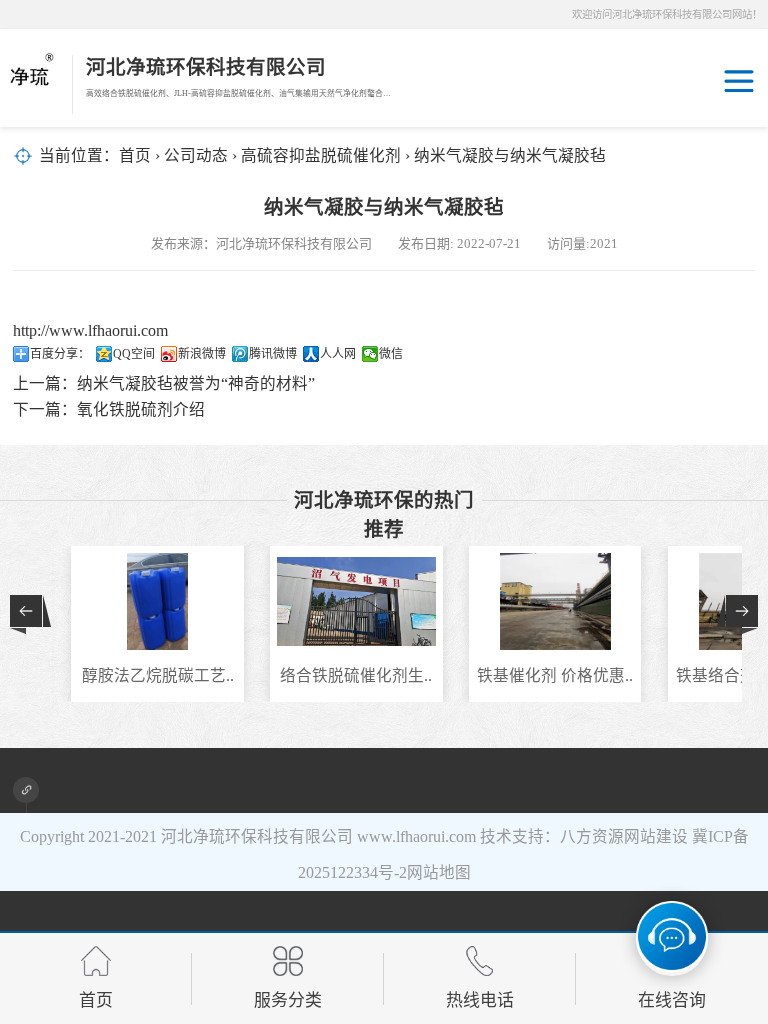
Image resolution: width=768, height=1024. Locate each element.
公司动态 (196, 155)
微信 (391, 354)
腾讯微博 (273, 354)
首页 (135, 155)
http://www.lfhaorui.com (90, 330)
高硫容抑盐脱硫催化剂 (321, 155)
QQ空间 (134, 354)
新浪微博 (202, 354)
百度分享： (60, 354)
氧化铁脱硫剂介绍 (141, 409)
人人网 (338, 354)
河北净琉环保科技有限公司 (257, 836)
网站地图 (439, 872)
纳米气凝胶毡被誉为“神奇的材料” (196, 383)
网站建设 (656, 836)
